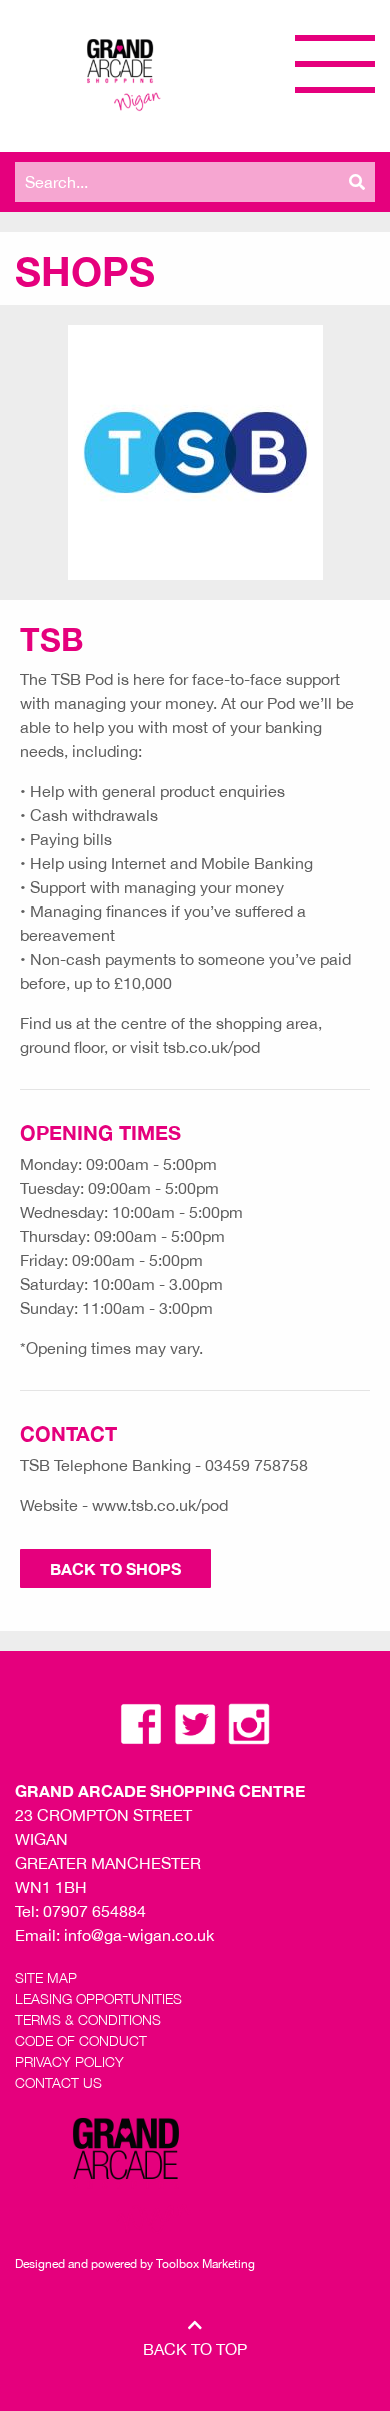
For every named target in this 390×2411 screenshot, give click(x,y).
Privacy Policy (69, 2061)
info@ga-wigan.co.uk (139, 1935)
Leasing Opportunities (98, 1998)
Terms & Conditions (88, 2019)
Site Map (46, 1977)
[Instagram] (249, 1722)
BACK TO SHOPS (115, 1568)
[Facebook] (143, 1722)
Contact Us (58, 2082)
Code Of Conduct (81, 2040)
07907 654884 (94, 1911)
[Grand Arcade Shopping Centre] (121, 72)
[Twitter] (197, 1722)
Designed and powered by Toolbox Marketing (135, 2264)
